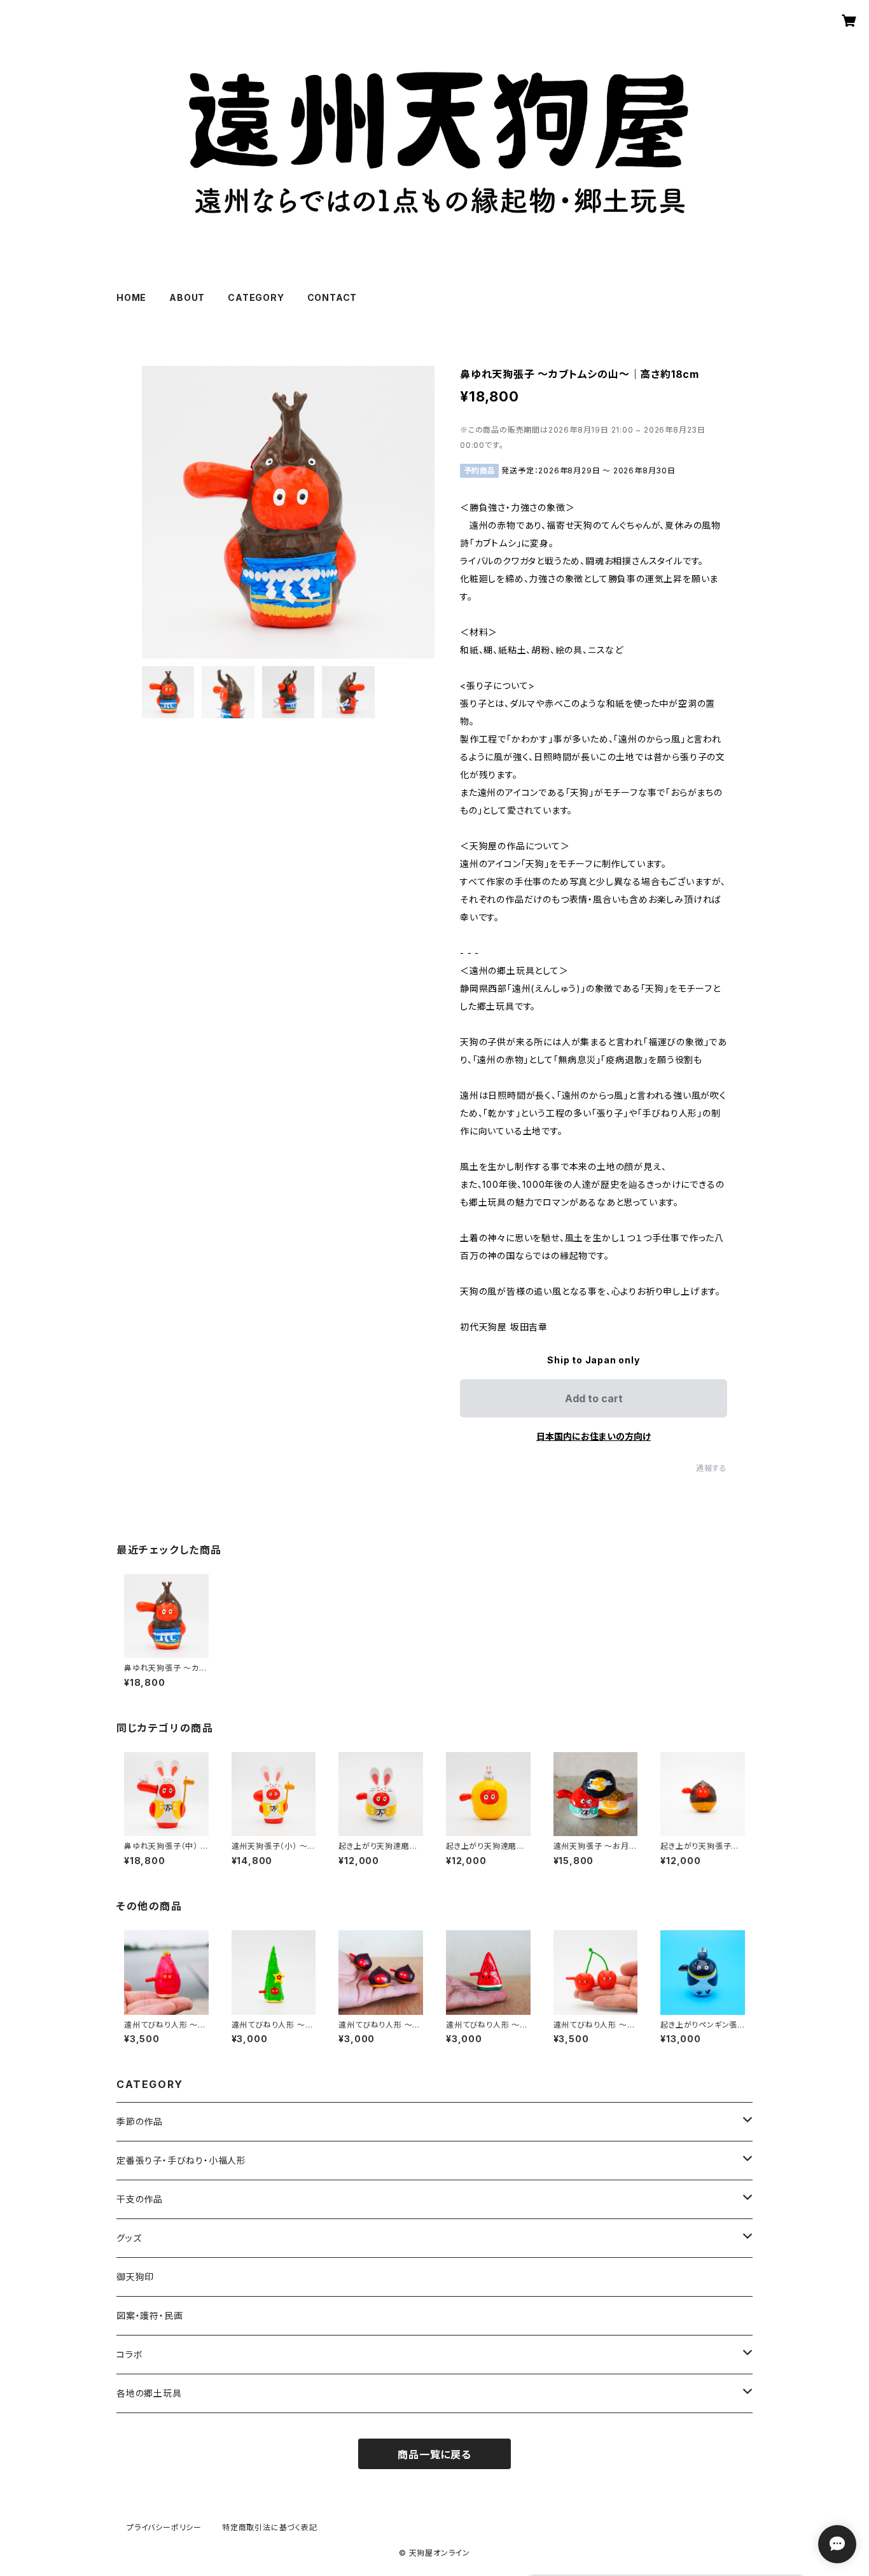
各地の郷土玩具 (149, 2393)
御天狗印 (135, 2277)
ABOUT (187, 297)
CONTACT (332, 297)
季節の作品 (140, 2121)
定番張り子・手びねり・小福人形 (181, 2160)
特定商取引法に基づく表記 (270, 2527)
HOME (131, 297)
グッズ (129, 2238)
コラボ (129, 2354)
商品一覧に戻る (434, 2454)
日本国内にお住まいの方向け (594, 1436)
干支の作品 (140, 2199)
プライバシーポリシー (164, 2527)
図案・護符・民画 (149, 2315)
